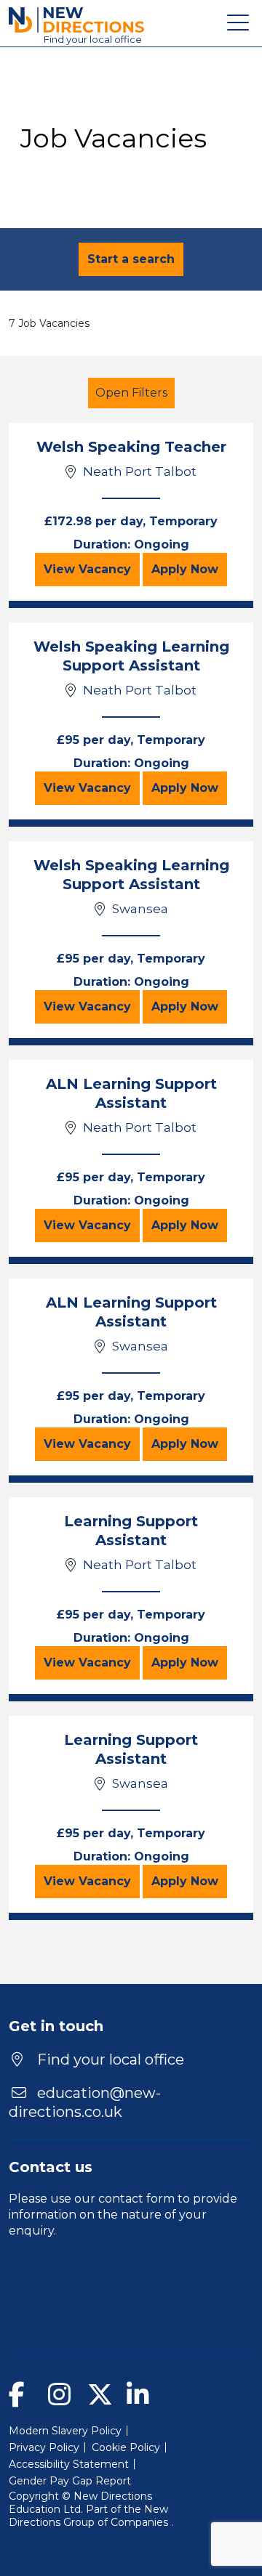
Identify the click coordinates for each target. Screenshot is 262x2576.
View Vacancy (92, 569)
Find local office (93, 39)
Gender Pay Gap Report (70, 2481)
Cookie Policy (126, 2447)
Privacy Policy (44, 2447)
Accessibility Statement (69, 2464)
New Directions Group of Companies (90, 2516)
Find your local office (109, 2059)
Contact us (51, 2167)
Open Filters (131, 393)
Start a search (131, 259)
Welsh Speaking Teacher (131, 447)
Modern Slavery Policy (65, 2431)
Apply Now (189, 569)
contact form (136, 2199)
